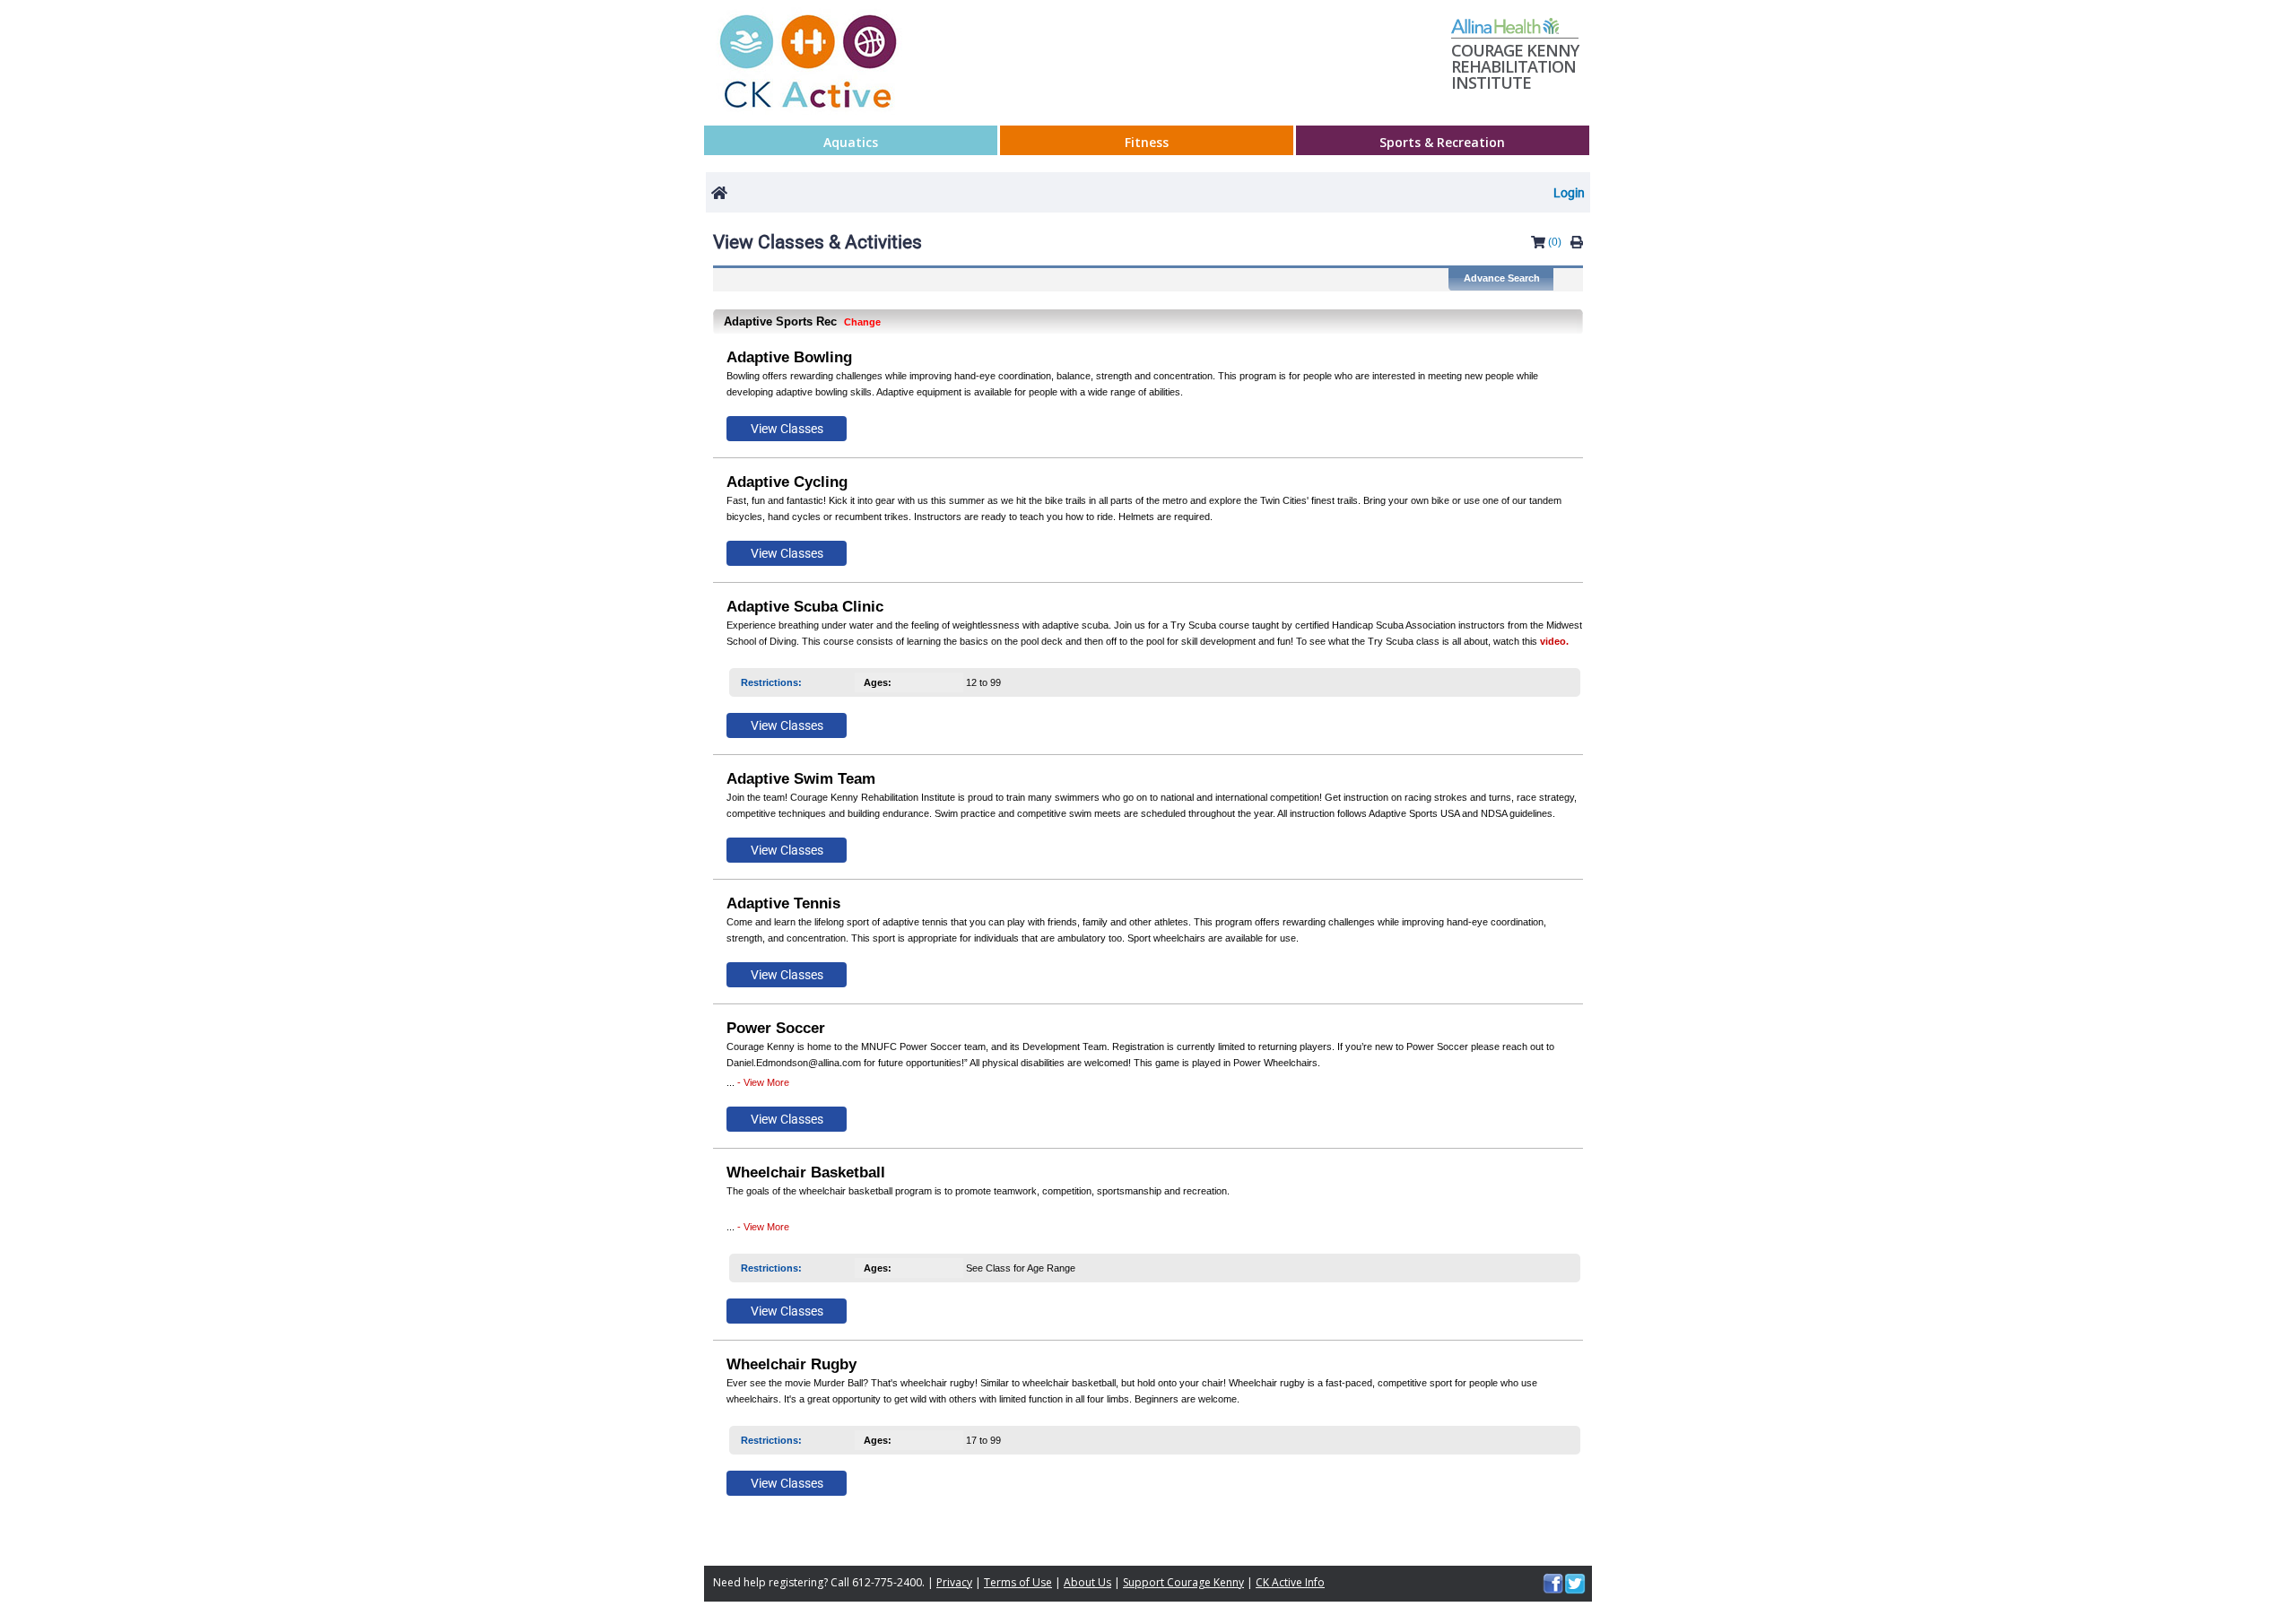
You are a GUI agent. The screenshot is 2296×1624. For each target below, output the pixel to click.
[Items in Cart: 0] (1538, 245)
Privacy (954, 1582)
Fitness (1147, 143)
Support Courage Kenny (1183, 1582)
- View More (763, 1082)
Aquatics (851, 143)
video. (1554, 641)
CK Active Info (1290, 1582)
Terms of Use (1018, 1582)
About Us (1087, 1582)
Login (1569, 193)
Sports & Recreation (1442, 143)
